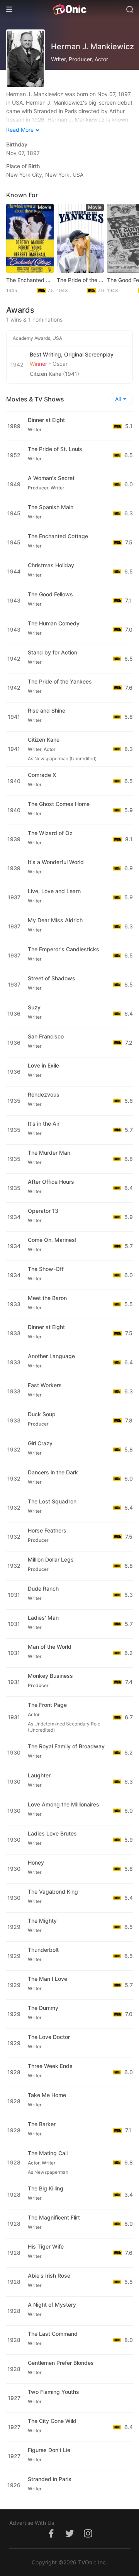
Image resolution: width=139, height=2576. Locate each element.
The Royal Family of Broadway (66, 1746)
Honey (36, 1862)
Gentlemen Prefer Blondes (61, 2363)
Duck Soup (42, 1414)
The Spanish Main (51, 507)
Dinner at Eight (46, 420)
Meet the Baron (47, 1298)
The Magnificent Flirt (54, 2217)
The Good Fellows (50, 594)
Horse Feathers (47, 1530)
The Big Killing (46, 2188)
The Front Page (47, 1705)
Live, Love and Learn (54, 891)
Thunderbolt (43, 1950)
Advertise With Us (32, 2523)
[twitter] (69, 2537)
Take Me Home (47, 2095)
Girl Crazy (40, 1443)
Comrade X (42, 775)
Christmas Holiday (51, 565)
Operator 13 (43, 1211)
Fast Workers (45, 1385)
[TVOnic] (69, 9)
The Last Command (53, 2334)
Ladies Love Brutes (52, 1833)
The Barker (42, 2124)
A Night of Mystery (52, 2305)
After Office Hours (51, 1182)
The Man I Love (47, 1979)
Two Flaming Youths (53, 2392)
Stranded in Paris (50, 2479)
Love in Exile (43, 1065)
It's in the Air (44, 1124)
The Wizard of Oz (50, 833)
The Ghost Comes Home (59, 804)
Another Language (51, 1356)
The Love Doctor (49, 2037)
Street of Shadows (52, 978)
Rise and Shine (47, 710)
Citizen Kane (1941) (54, 374)
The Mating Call (48, 2153)
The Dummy (43, 2008)
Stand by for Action (53, 652)
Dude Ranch (43, 1588)
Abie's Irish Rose (49, 2276)
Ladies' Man (43, 1618)
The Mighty (42, 1921)
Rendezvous (44, 1094)
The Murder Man (49, 1153)
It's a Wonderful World (56, 862)
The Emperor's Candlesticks (64, 949)
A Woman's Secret (51, 478)
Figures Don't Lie (49, 2450)
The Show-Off (46, 1269)
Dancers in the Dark (53, 1472)
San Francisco (46, 1036)
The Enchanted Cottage (30, 280)
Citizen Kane (44, 740)
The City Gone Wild (52, 2421)
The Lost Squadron (52, 1501)
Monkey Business (50, 1676)
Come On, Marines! (52, 1240)
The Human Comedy (54, 623)
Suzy (34, 1007)
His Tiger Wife (46, 2246)
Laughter (39, 1775)
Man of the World (50, 1647)
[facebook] (51, 2537)
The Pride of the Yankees (81, 280)
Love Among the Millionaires (64, 1804)
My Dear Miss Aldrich (55, 920)
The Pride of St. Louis (55, 449)
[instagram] (88, 2537)
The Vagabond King (53, 1892)
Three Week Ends (50, 2066)
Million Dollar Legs (51, 1559)
